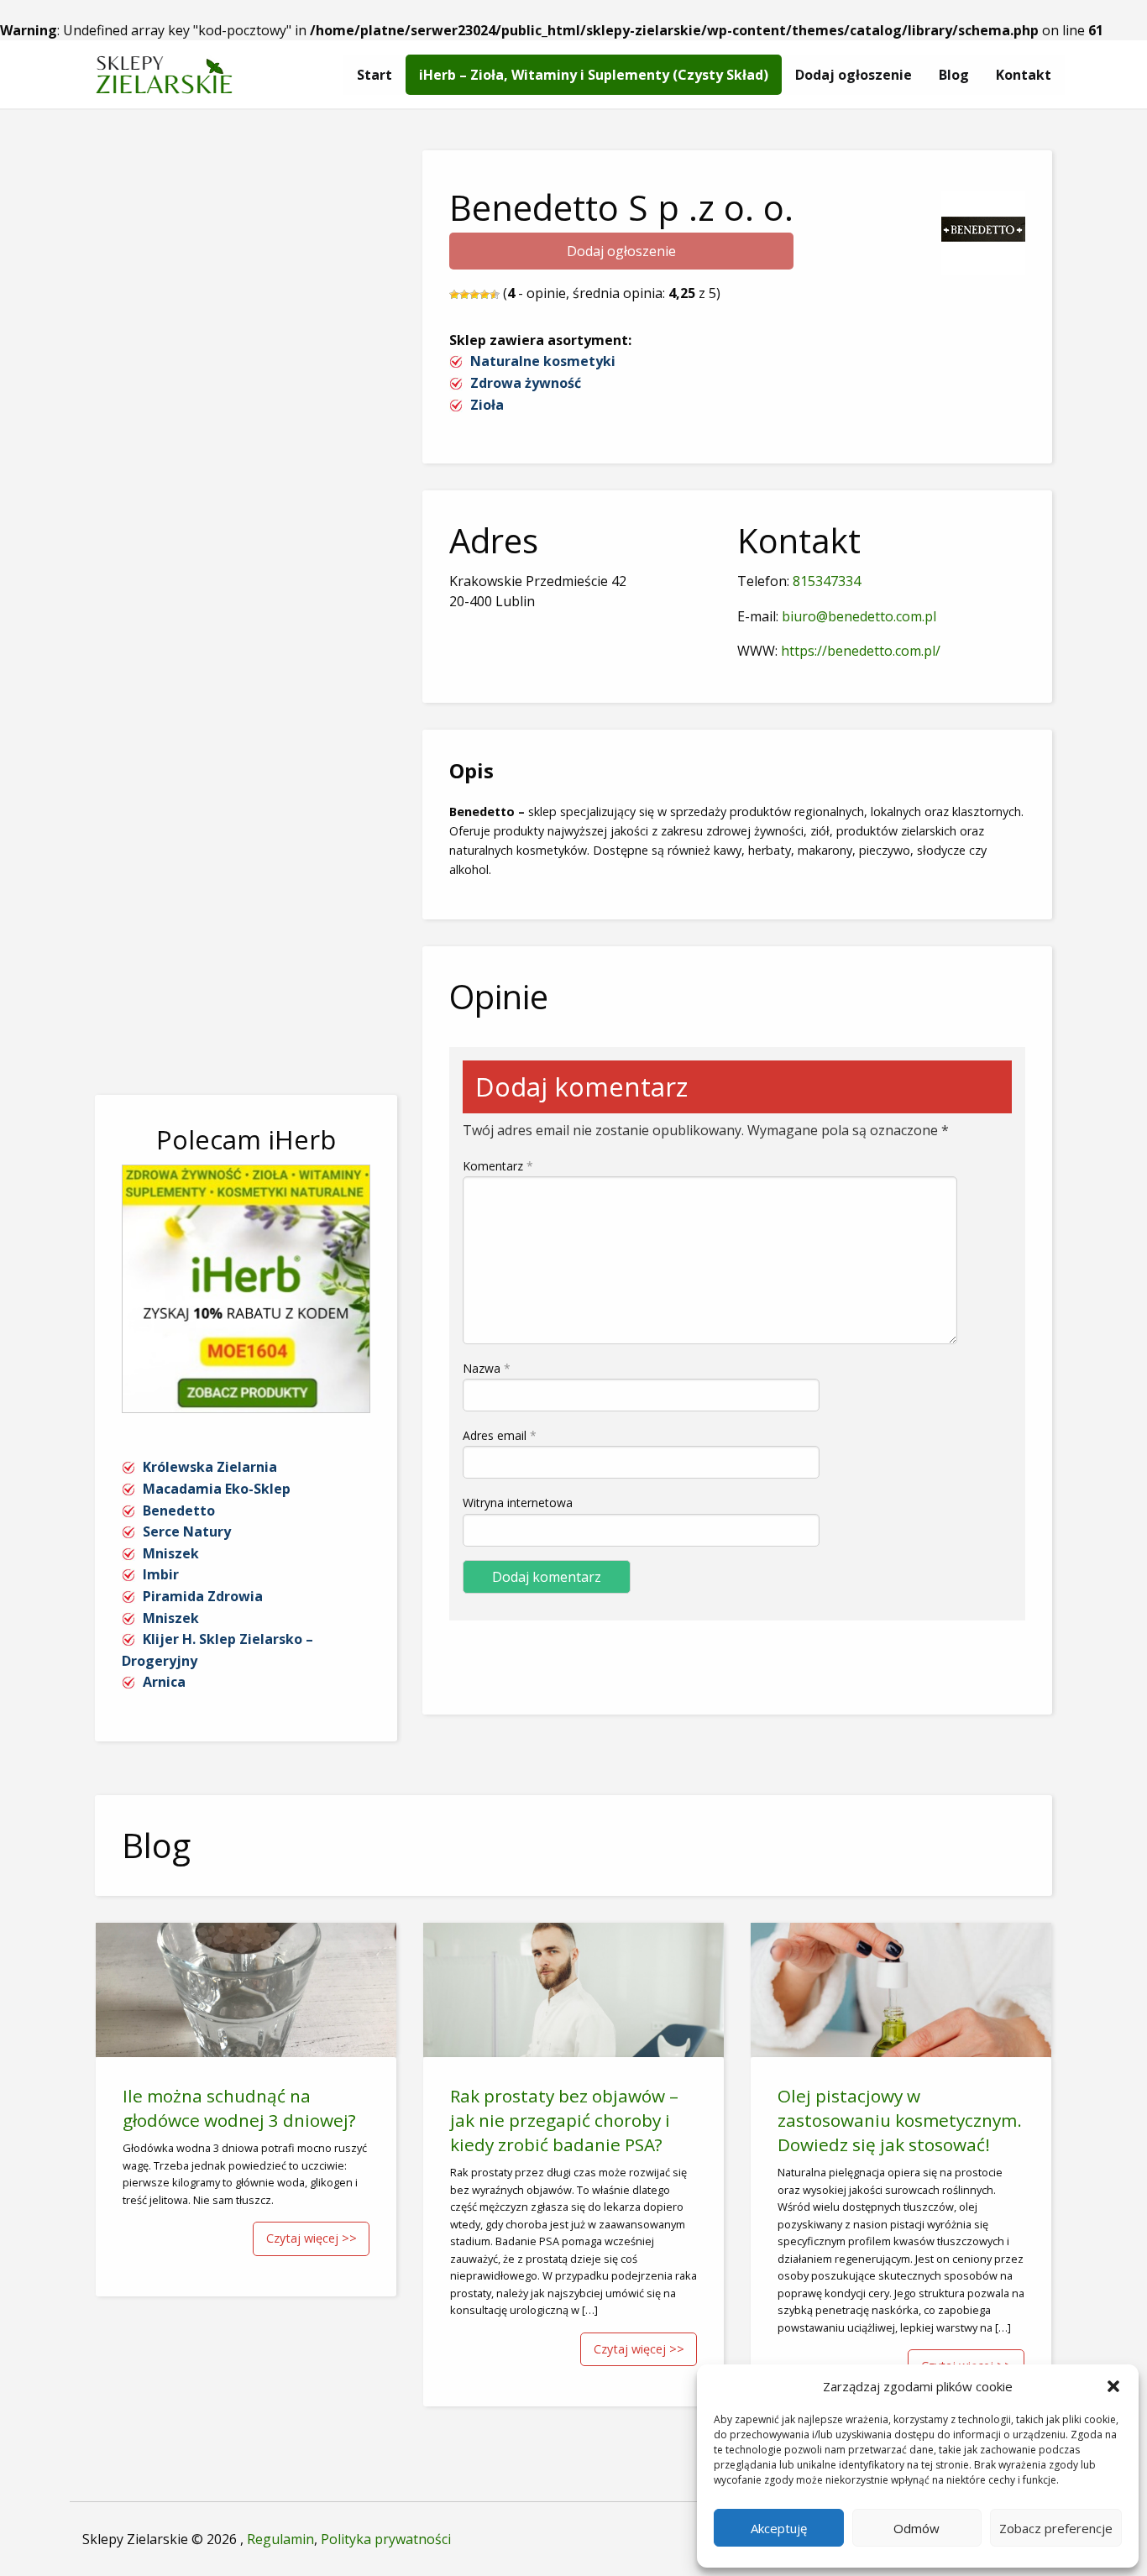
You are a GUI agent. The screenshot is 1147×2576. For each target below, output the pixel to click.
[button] (1113, 2386)
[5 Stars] (495, 295)
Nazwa (487, 1368)
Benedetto (179, 1511)
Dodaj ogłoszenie (854, 75)
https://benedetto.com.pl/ (861, 651)
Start (374, 75)
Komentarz (498, 1166)
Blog (954, 75)
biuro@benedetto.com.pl (859, 616)
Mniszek (171, 1553)
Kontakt (1024, 75)
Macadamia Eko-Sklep (217, 1489)
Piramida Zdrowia (203, 1596)
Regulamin (280, 2539)
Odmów (917, 2528)
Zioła (487, 405)
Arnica (164, 1682)
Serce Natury (187, 1531)
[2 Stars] (464, 295)
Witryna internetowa (518, 1503)
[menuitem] (374, 75)
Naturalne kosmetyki (543, 361)
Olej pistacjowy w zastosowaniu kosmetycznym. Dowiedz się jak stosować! (900, 2120)
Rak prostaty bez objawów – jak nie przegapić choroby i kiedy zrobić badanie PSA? (564, 2120)
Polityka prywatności (386, 2539)
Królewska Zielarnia (210, 1467)
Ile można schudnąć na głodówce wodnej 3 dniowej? (239, 2108)
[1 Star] (454, 295)
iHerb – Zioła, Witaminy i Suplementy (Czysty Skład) (594, 75)
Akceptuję (779, 2528)
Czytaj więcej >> (312, 2238)
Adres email (500, 1435)
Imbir (161, 1574)
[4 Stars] (484, 295)
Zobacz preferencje (1056, 2528)
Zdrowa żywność (526, 383)
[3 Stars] (474, 295)
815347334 (827, 581)
